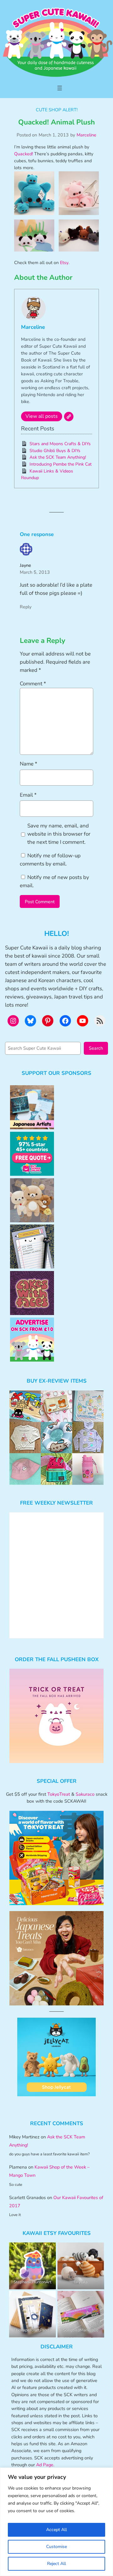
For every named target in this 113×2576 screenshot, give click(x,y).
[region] (56, 2522)
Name (29, 764)
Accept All (56, 2530)
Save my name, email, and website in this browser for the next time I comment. (59, 834)
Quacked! (24, 154)
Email (28, 795)
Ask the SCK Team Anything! (58, 457)
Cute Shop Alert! (57, 110)
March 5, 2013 (35, 572)
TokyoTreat (59, 1794)
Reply (26, 607)
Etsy (64, 263)
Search (96, 1048)
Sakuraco (85, 1794)
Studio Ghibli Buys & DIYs (55, 451)
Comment (33, 684)
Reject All (56, 2564)
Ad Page (45, 2465)
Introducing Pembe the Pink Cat (61, 464)
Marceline (86, 135)
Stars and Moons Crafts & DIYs (60, 444)
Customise (56, 2547)
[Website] (69, 417)
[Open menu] (60, 88)
